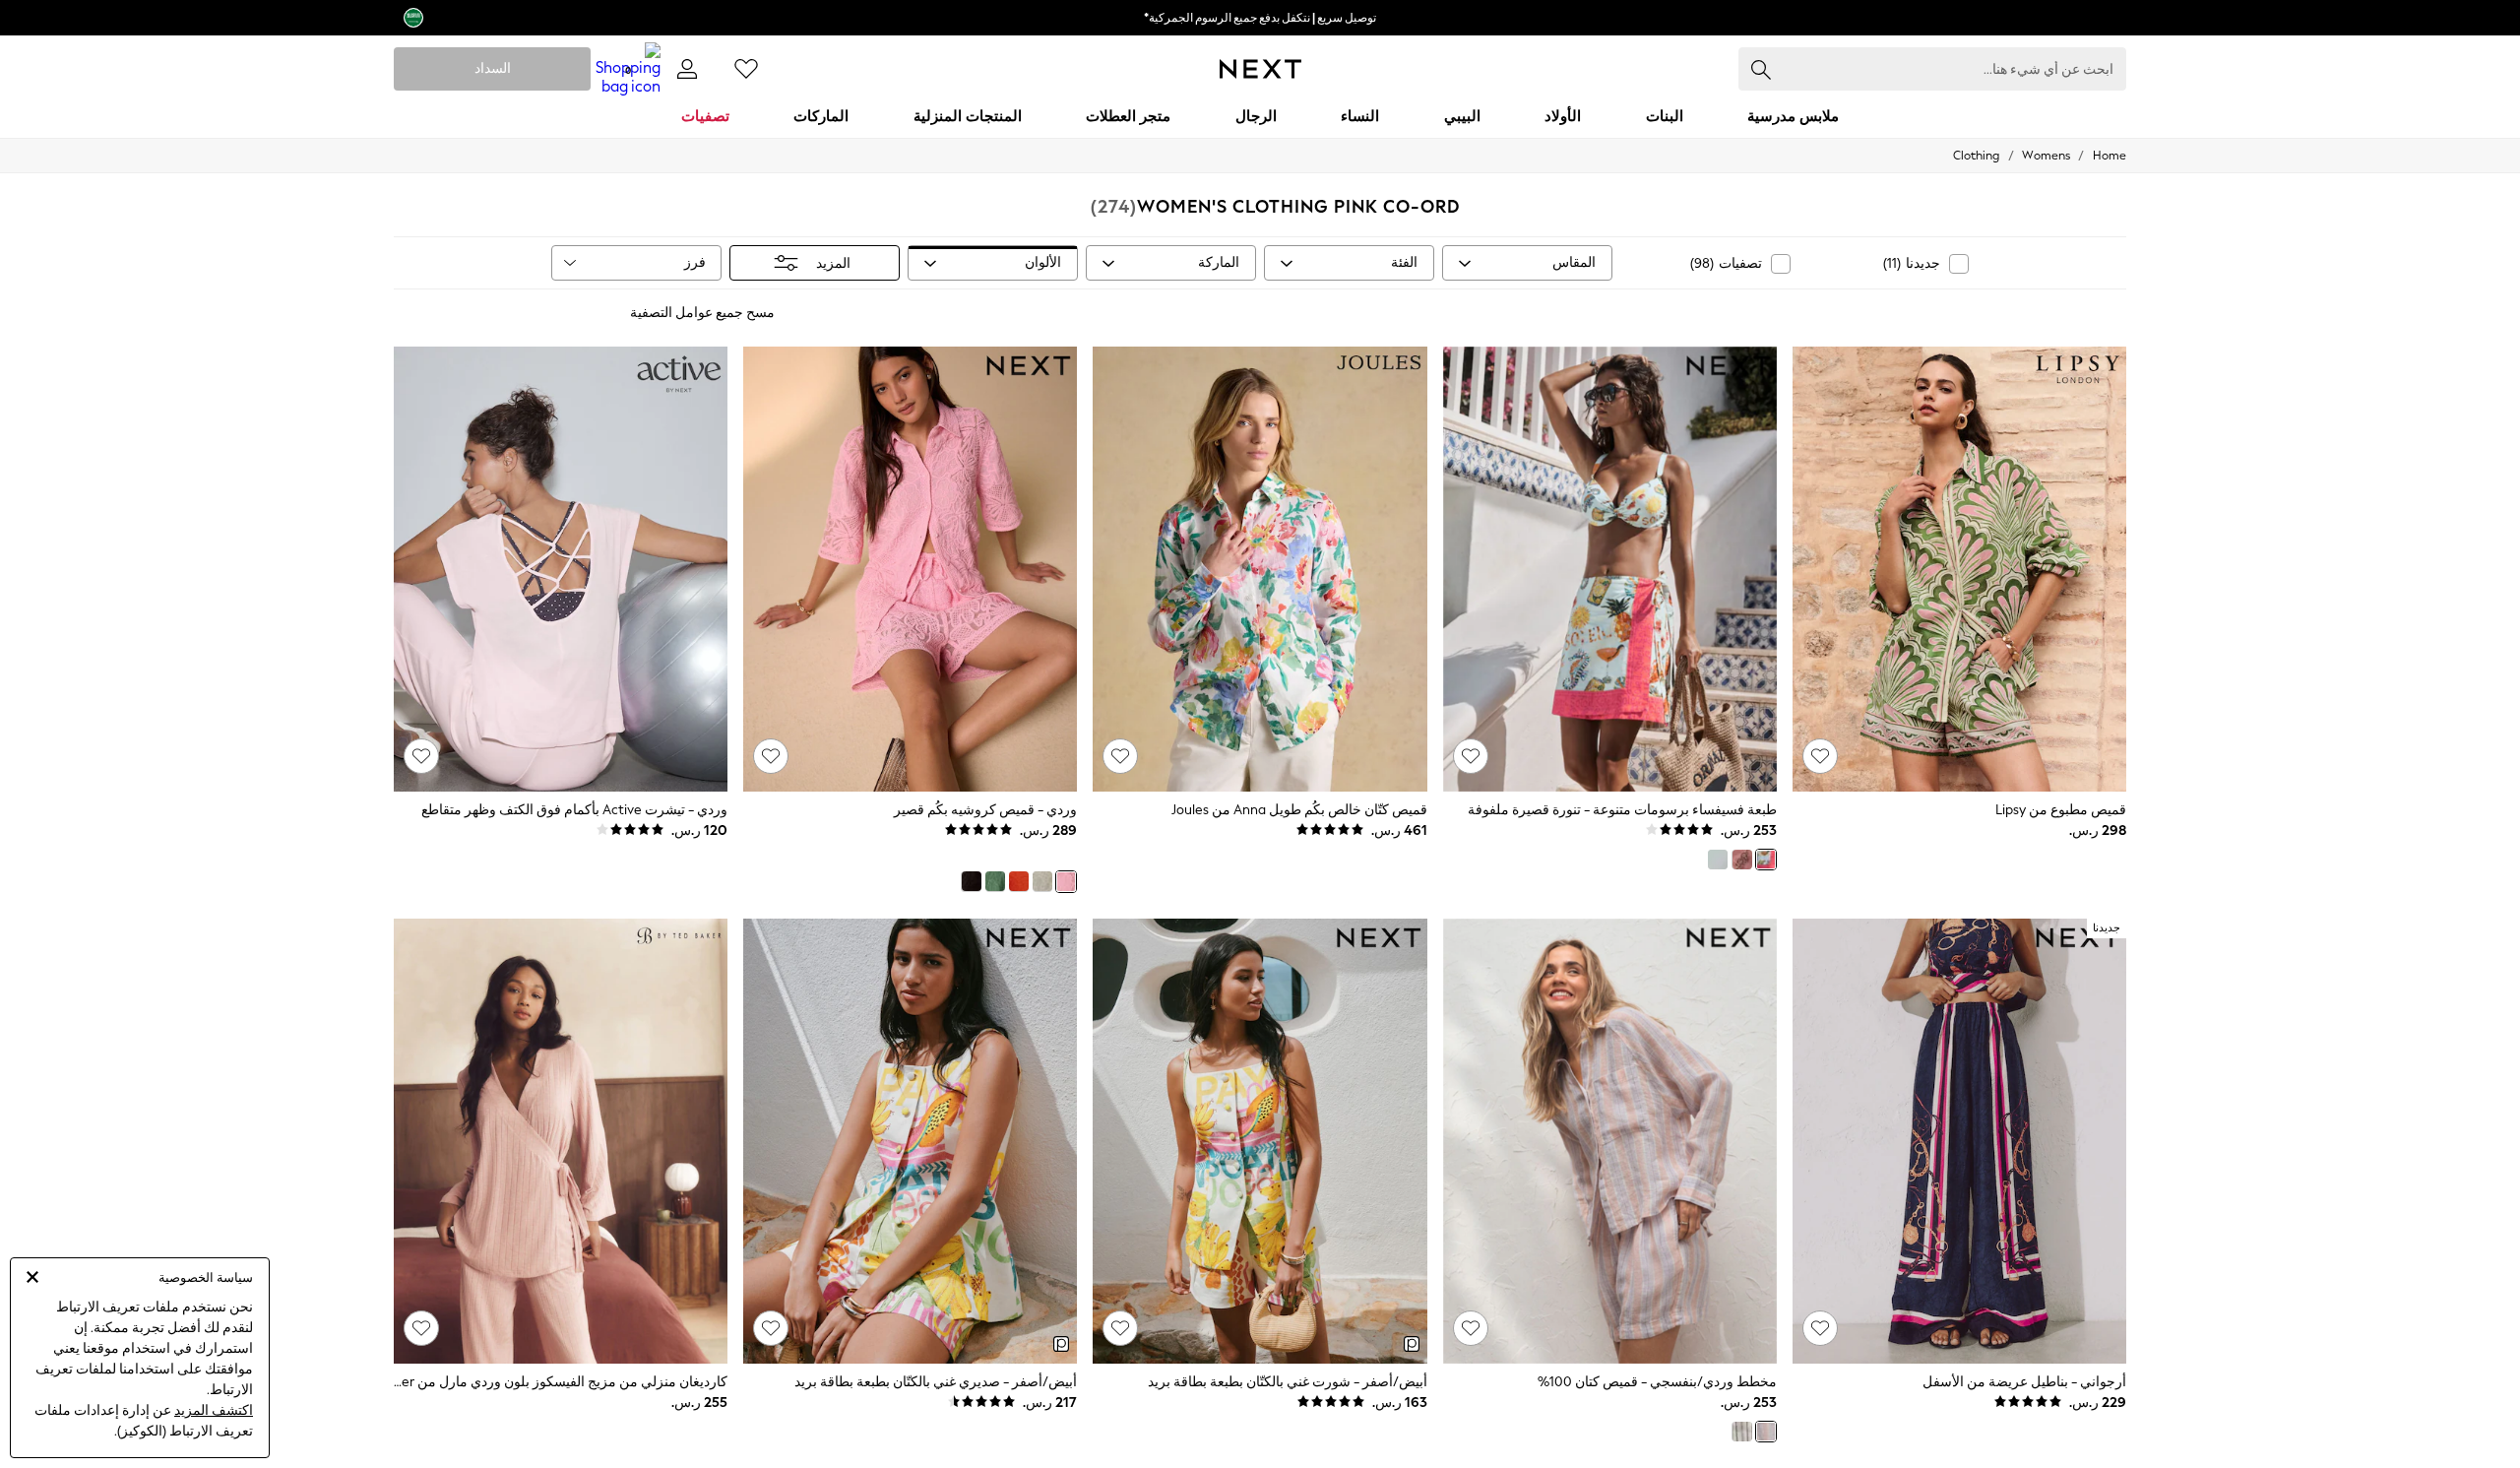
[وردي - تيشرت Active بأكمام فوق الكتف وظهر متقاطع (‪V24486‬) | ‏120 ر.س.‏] (561, 569)
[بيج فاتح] (1042, 881)
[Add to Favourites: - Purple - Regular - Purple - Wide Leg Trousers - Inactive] (1820, 1328)
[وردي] (1066, 881)
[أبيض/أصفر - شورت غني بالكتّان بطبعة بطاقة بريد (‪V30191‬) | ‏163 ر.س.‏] (1260, 1141)
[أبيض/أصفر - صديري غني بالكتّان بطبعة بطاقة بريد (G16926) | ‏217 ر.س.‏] (910, 1141)
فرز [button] (695, 262)
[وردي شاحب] (1741, 860)
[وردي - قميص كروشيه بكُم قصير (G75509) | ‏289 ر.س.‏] (910, 569)
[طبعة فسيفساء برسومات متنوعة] (1766, 860)
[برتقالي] (1019, 881)
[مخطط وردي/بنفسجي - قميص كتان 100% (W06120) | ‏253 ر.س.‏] (1610, 1141)
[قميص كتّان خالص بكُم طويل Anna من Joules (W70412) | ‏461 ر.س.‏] (1260, 569)
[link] (687, 69)
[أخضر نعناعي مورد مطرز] (1718, 860)
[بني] (971, 881)
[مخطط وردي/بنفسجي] (1766, 1432)
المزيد (833, 263)
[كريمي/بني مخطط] (1741, 1432)
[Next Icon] (1260, 69)
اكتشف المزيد (214, 1410)
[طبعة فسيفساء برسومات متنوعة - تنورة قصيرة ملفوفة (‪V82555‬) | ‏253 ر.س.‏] (1610, 569)
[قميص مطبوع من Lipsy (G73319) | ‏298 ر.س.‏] (1959, 569)
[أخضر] (995, 881)
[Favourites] (746, 69)
